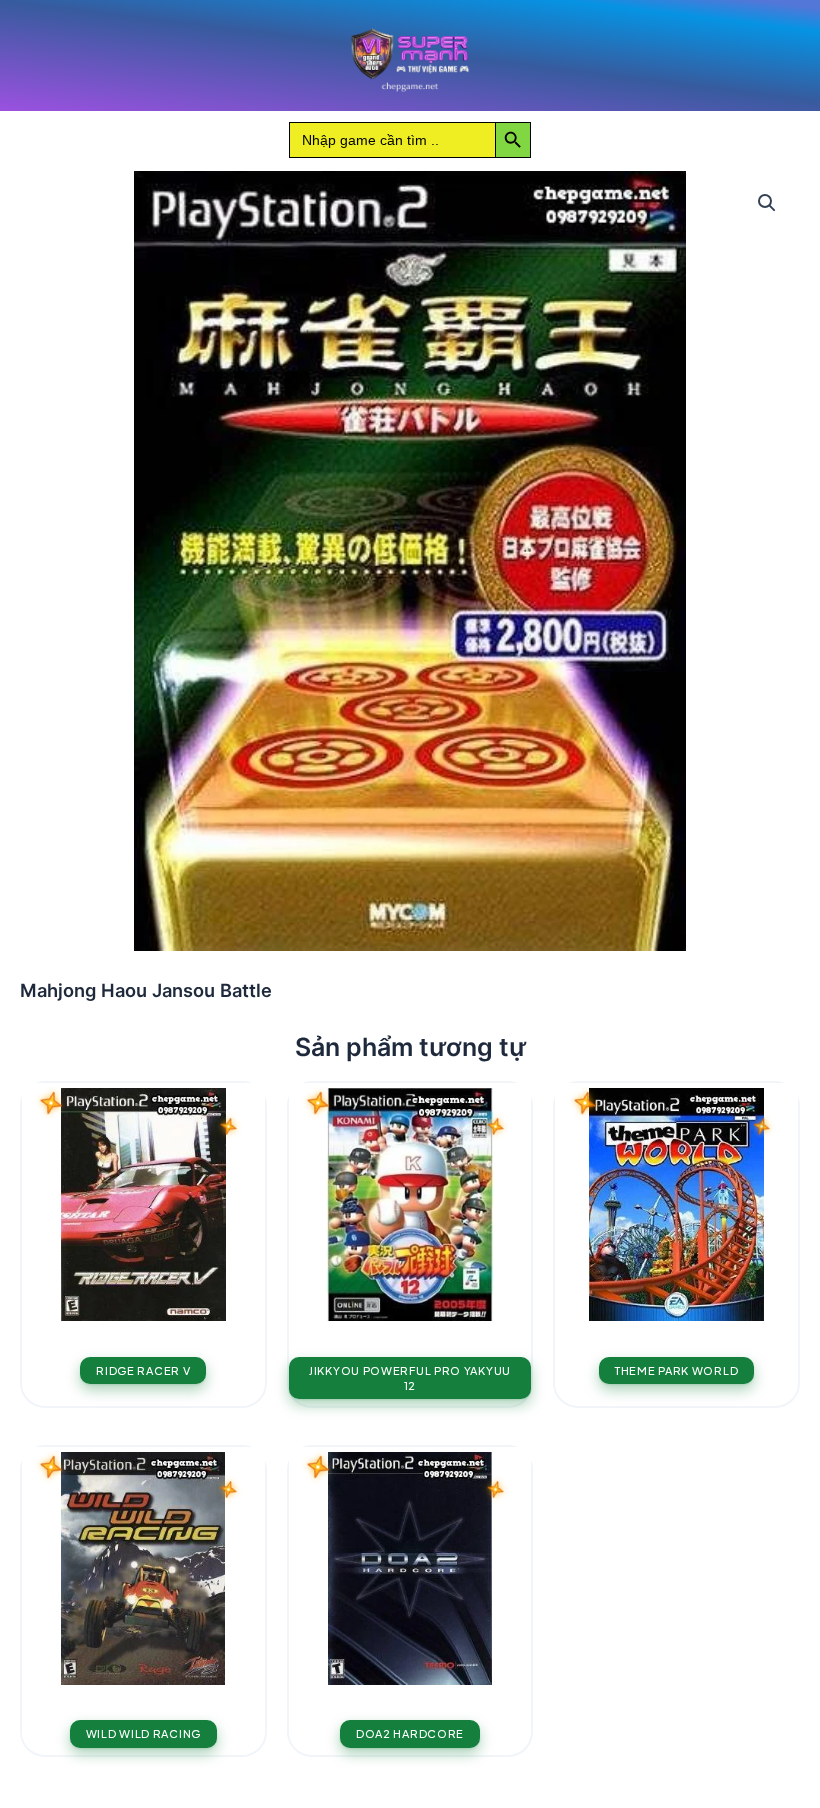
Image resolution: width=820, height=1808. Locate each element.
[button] (767, 203)
